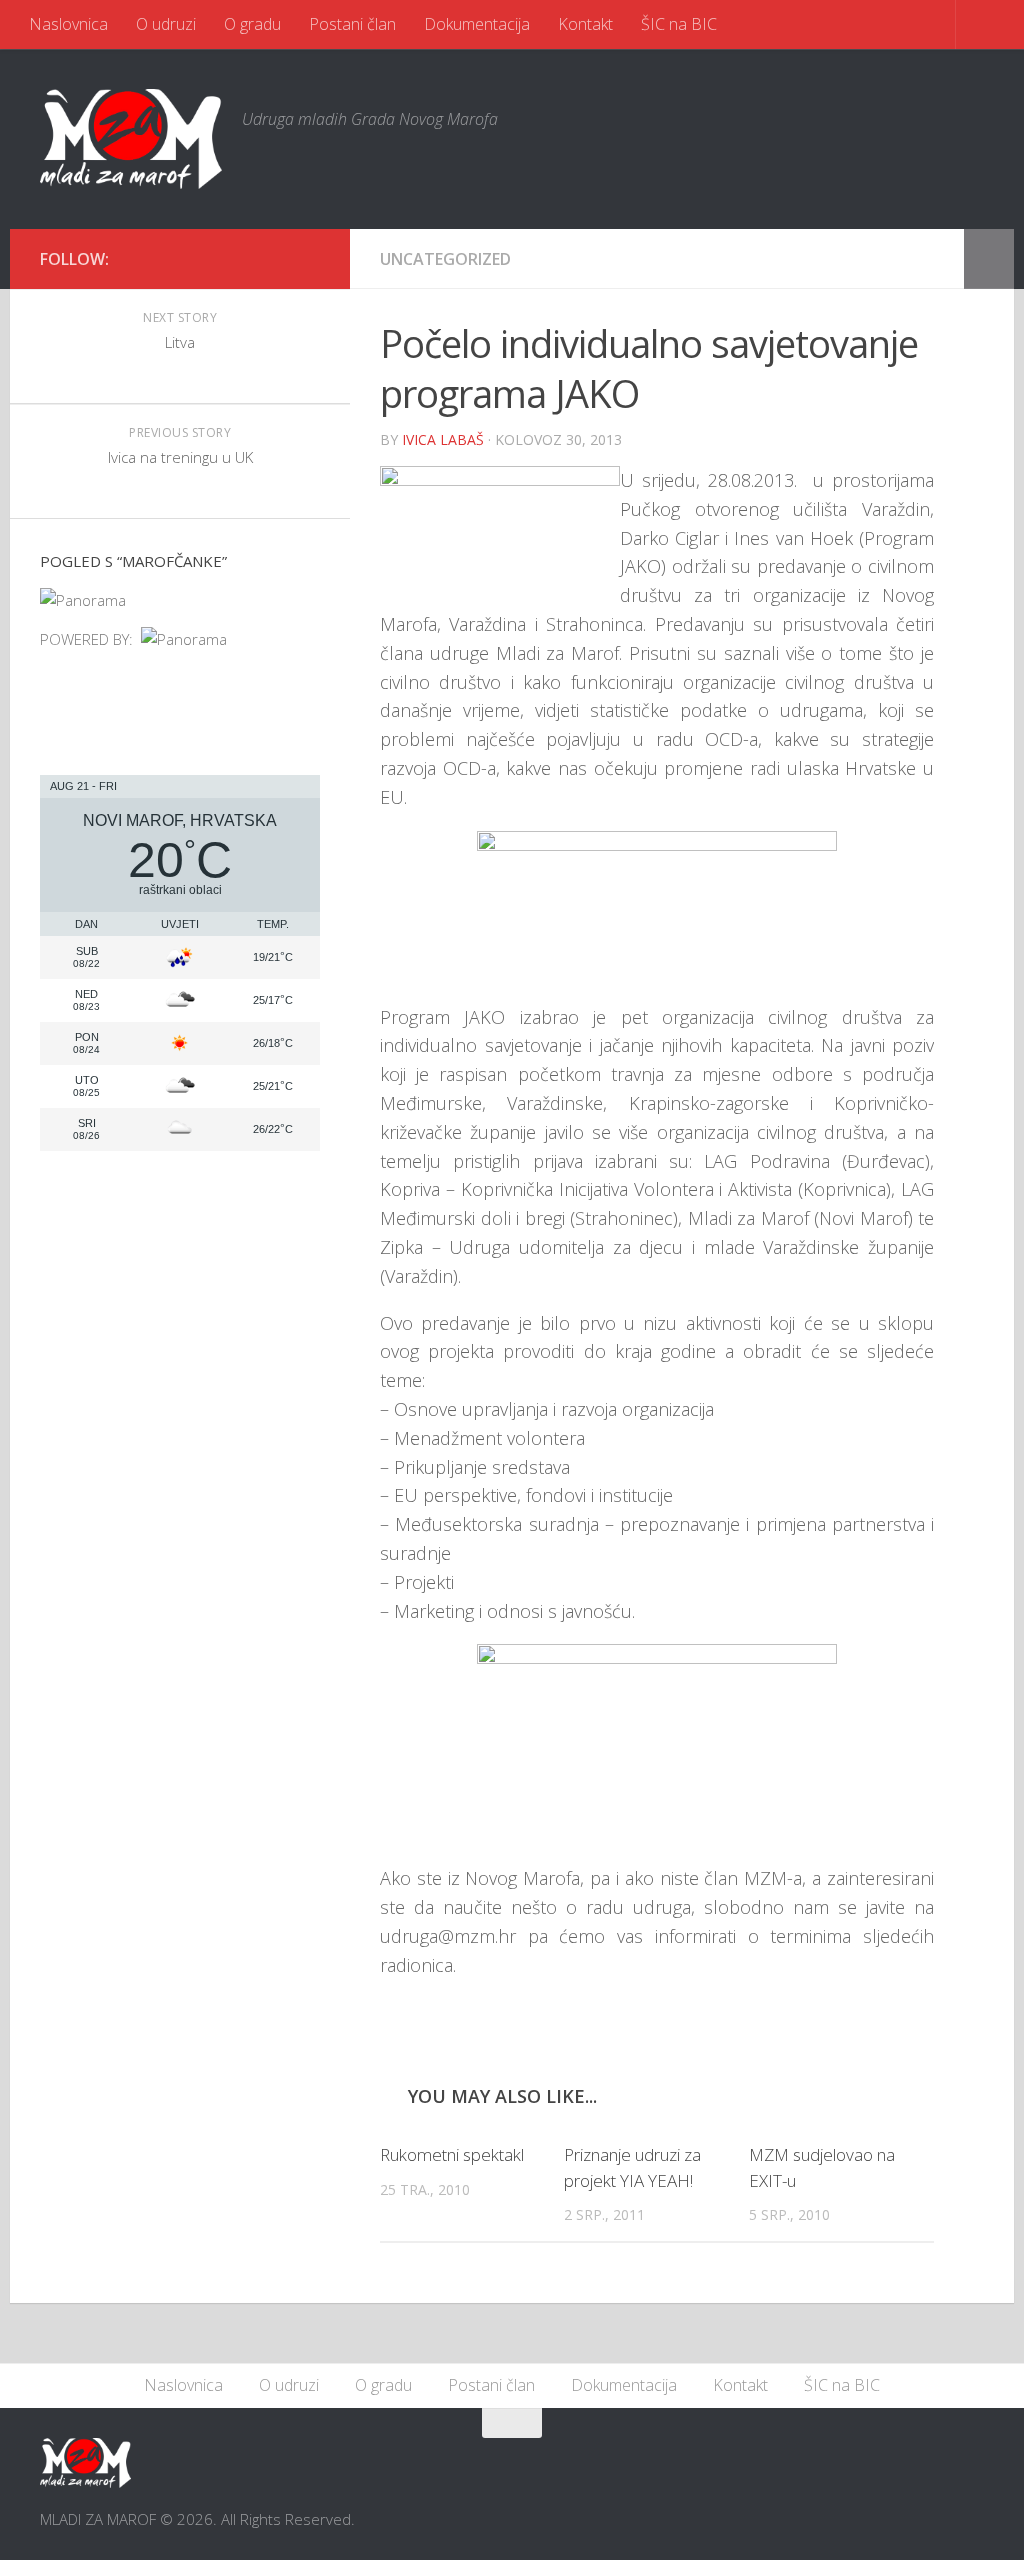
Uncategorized (445, 259)
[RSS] (308, 258)
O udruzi (166, 24)
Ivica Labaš (443, 439)
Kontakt (585, 24)
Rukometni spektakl (452, 2154)
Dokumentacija (477, 24)
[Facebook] (244, 258)
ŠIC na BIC (679, 24)
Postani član (352, 24)
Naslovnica (68, 24)
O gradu (252, 24)
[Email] (276, 258)
